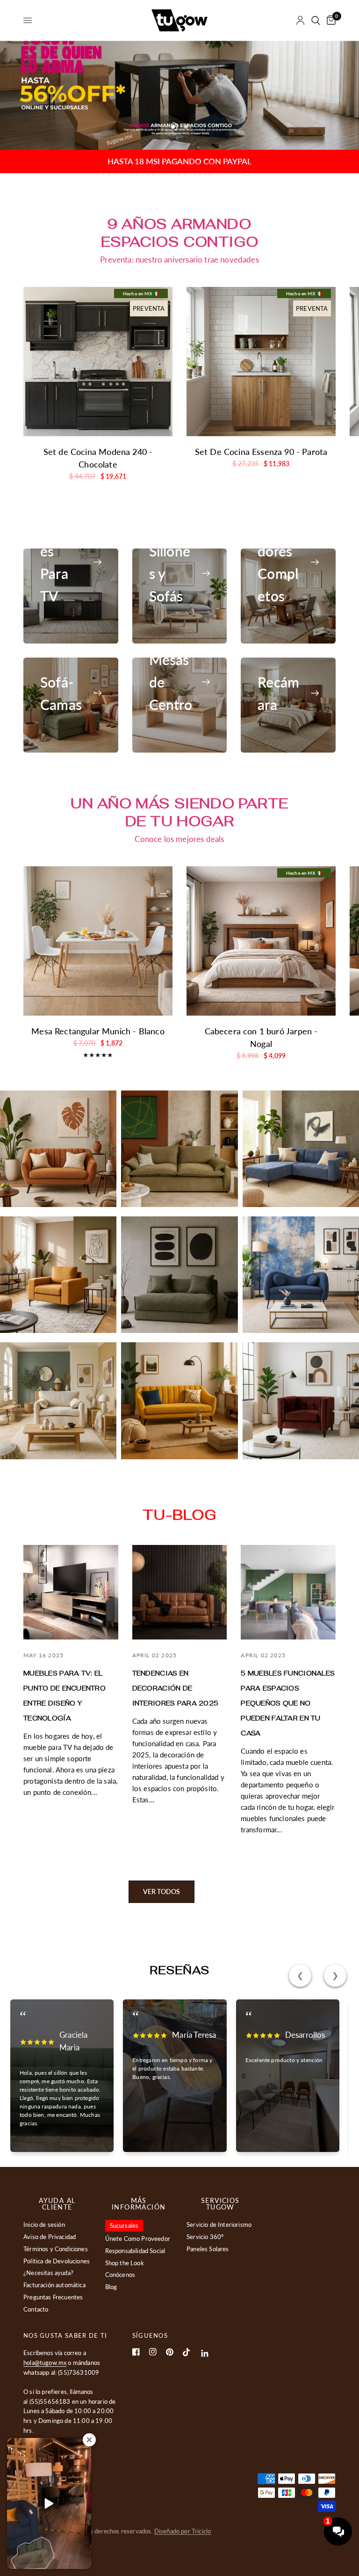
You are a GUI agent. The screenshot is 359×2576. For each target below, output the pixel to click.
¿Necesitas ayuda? (48, 2273)
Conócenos (120, 2275)
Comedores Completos (278, 562)
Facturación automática (54, 2285)
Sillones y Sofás (170, 573)
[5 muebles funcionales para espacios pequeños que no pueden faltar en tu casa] (288, 1592)
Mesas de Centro (171, 682)
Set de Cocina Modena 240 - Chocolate (98, 458)
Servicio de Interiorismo (219, 2225)
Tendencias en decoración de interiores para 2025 (176, 1688)
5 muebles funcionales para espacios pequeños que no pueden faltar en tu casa (288, 1703)
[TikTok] (187, 2352)
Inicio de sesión (44, 2225)
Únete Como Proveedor (138, 2239)
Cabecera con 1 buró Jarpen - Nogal (261, 1037)
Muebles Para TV (60, 562)
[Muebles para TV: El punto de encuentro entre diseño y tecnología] (71, 1592)
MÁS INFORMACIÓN (139, 2204)
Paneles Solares (208, 2249)
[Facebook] (136, 2352)
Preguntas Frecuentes (53, 2297)
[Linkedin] (205, 2353)
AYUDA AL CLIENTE (57, 2204)
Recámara (278, 693)
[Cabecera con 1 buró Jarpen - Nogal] (261, 941)
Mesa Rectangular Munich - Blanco (98, 1031)
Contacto (36, 2309)
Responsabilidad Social (135, 2251)
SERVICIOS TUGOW (220, 2204)
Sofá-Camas (61, 693)
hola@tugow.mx (45, 2363)
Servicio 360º (205, 2237)
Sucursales (124, 2225)
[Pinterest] (170, 2352)
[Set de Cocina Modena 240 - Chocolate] (98, 362)
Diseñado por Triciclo (183, 2531)
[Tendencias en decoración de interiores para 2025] (180, 1592)
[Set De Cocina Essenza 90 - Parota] (261, 362)
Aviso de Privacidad (50, 2237)
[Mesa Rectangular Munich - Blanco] (98, 941)
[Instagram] (153, 2352)
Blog (111, 2287)
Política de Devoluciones (57, 2261)
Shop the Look (125, 2263)
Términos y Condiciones (56, 2249)
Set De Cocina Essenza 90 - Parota (261, 452)
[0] (330, 20)
